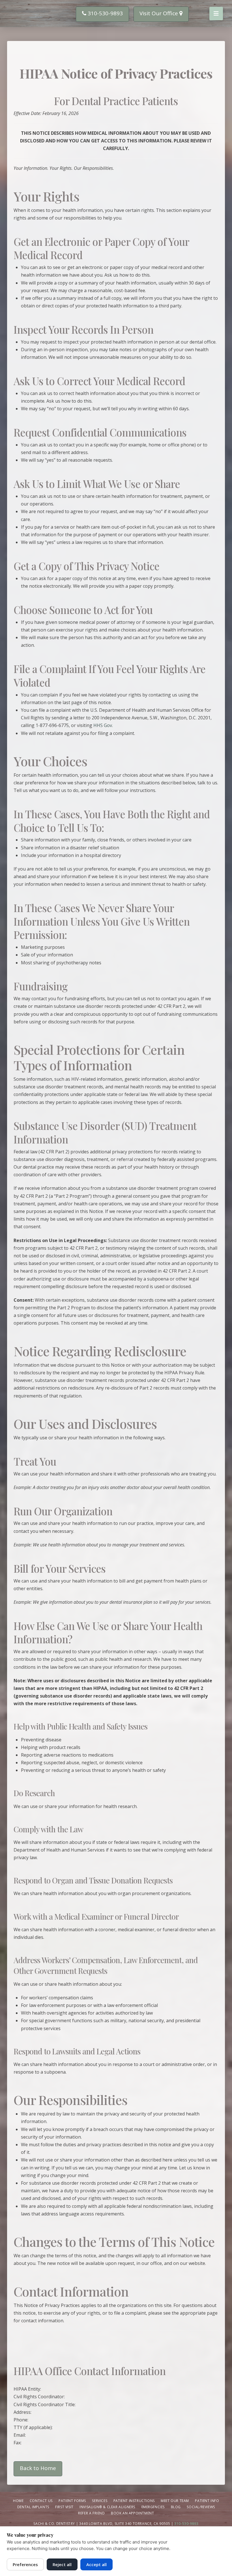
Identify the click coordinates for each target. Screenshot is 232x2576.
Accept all (96, 2564)
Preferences (25, 2564)
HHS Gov (103, 725)
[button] (216, 14)
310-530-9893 (105, 13)
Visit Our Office (159, 13)
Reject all (62, 2564)
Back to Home (38, 2468)
